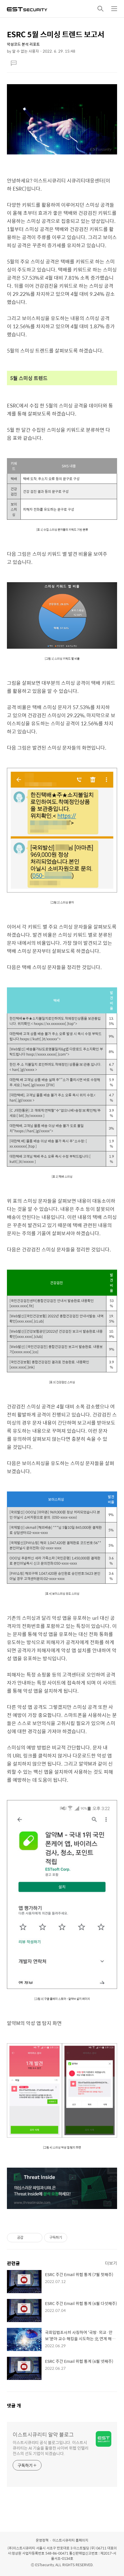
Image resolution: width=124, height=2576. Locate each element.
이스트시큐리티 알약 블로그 (43, 2435)
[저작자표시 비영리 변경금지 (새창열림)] (75, 2238)
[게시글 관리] (36, 2238)
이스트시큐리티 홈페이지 (70, 2540)
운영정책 (42, 2540)
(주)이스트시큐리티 (21, 2548)
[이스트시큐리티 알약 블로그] (27, 9)
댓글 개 (14, 2406)
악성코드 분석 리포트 (23, 44)
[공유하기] (29, 2238)
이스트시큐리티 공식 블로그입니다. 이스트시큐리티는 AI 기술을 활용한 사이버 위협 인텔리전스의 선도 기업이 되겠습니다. (50, 2448)
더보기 (111, 2263)
